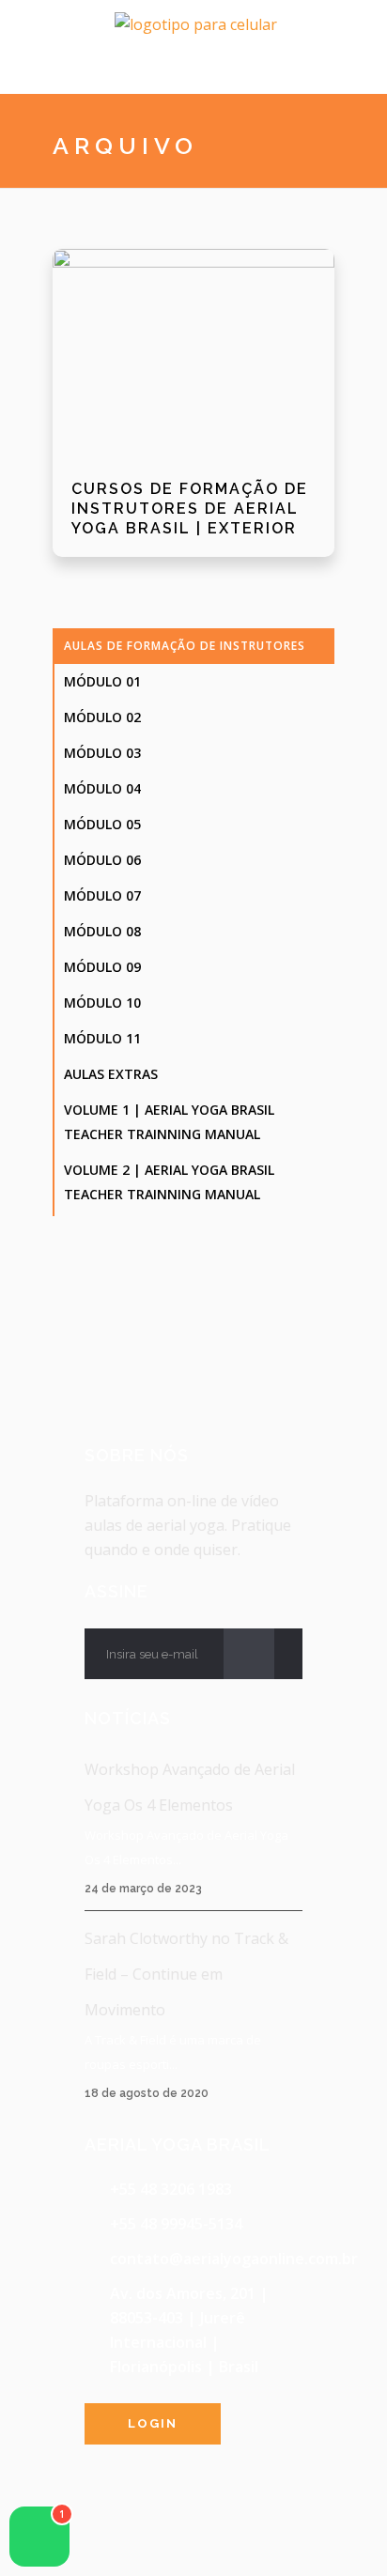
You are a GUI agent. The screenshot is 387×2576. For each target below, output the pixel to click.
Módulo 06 (102, 860)
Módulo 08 (102, 931)
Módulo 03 (102, 753)
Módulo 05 (102, 824)
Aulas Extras (111, 1074)
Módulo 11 (102, 1038)
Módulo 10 (102, 1003)
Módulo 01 (102, 681)
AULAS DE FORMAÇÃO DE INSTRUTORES (185, 646)
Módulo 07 (102, 895)
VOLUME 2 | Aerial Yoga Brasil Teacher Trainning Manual (169, 1182)
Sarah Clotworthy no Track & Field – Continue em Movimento (186, 1974)
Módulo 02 (102, 717)
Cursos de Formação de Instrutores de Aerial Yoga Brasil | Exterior (190, 509)
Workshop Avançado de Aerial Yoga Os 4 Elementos (190, 1787)
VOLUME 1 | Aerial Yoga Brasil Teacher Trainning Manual (169, 1122)
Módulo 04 (102, 788)
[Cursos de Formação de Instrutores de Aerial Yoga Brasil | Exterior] (193, 355)
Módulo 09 (102, 967)
